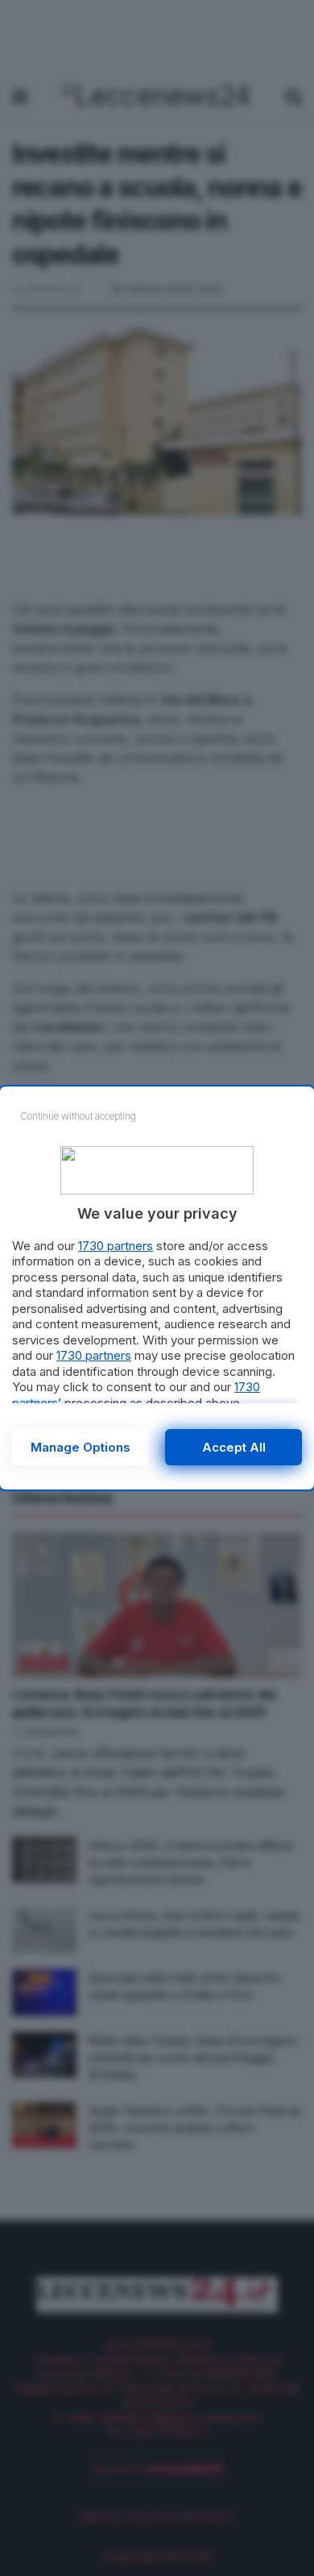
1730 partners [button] (116, 1246)
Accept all (234, 1447)
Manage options (81, 1447)
